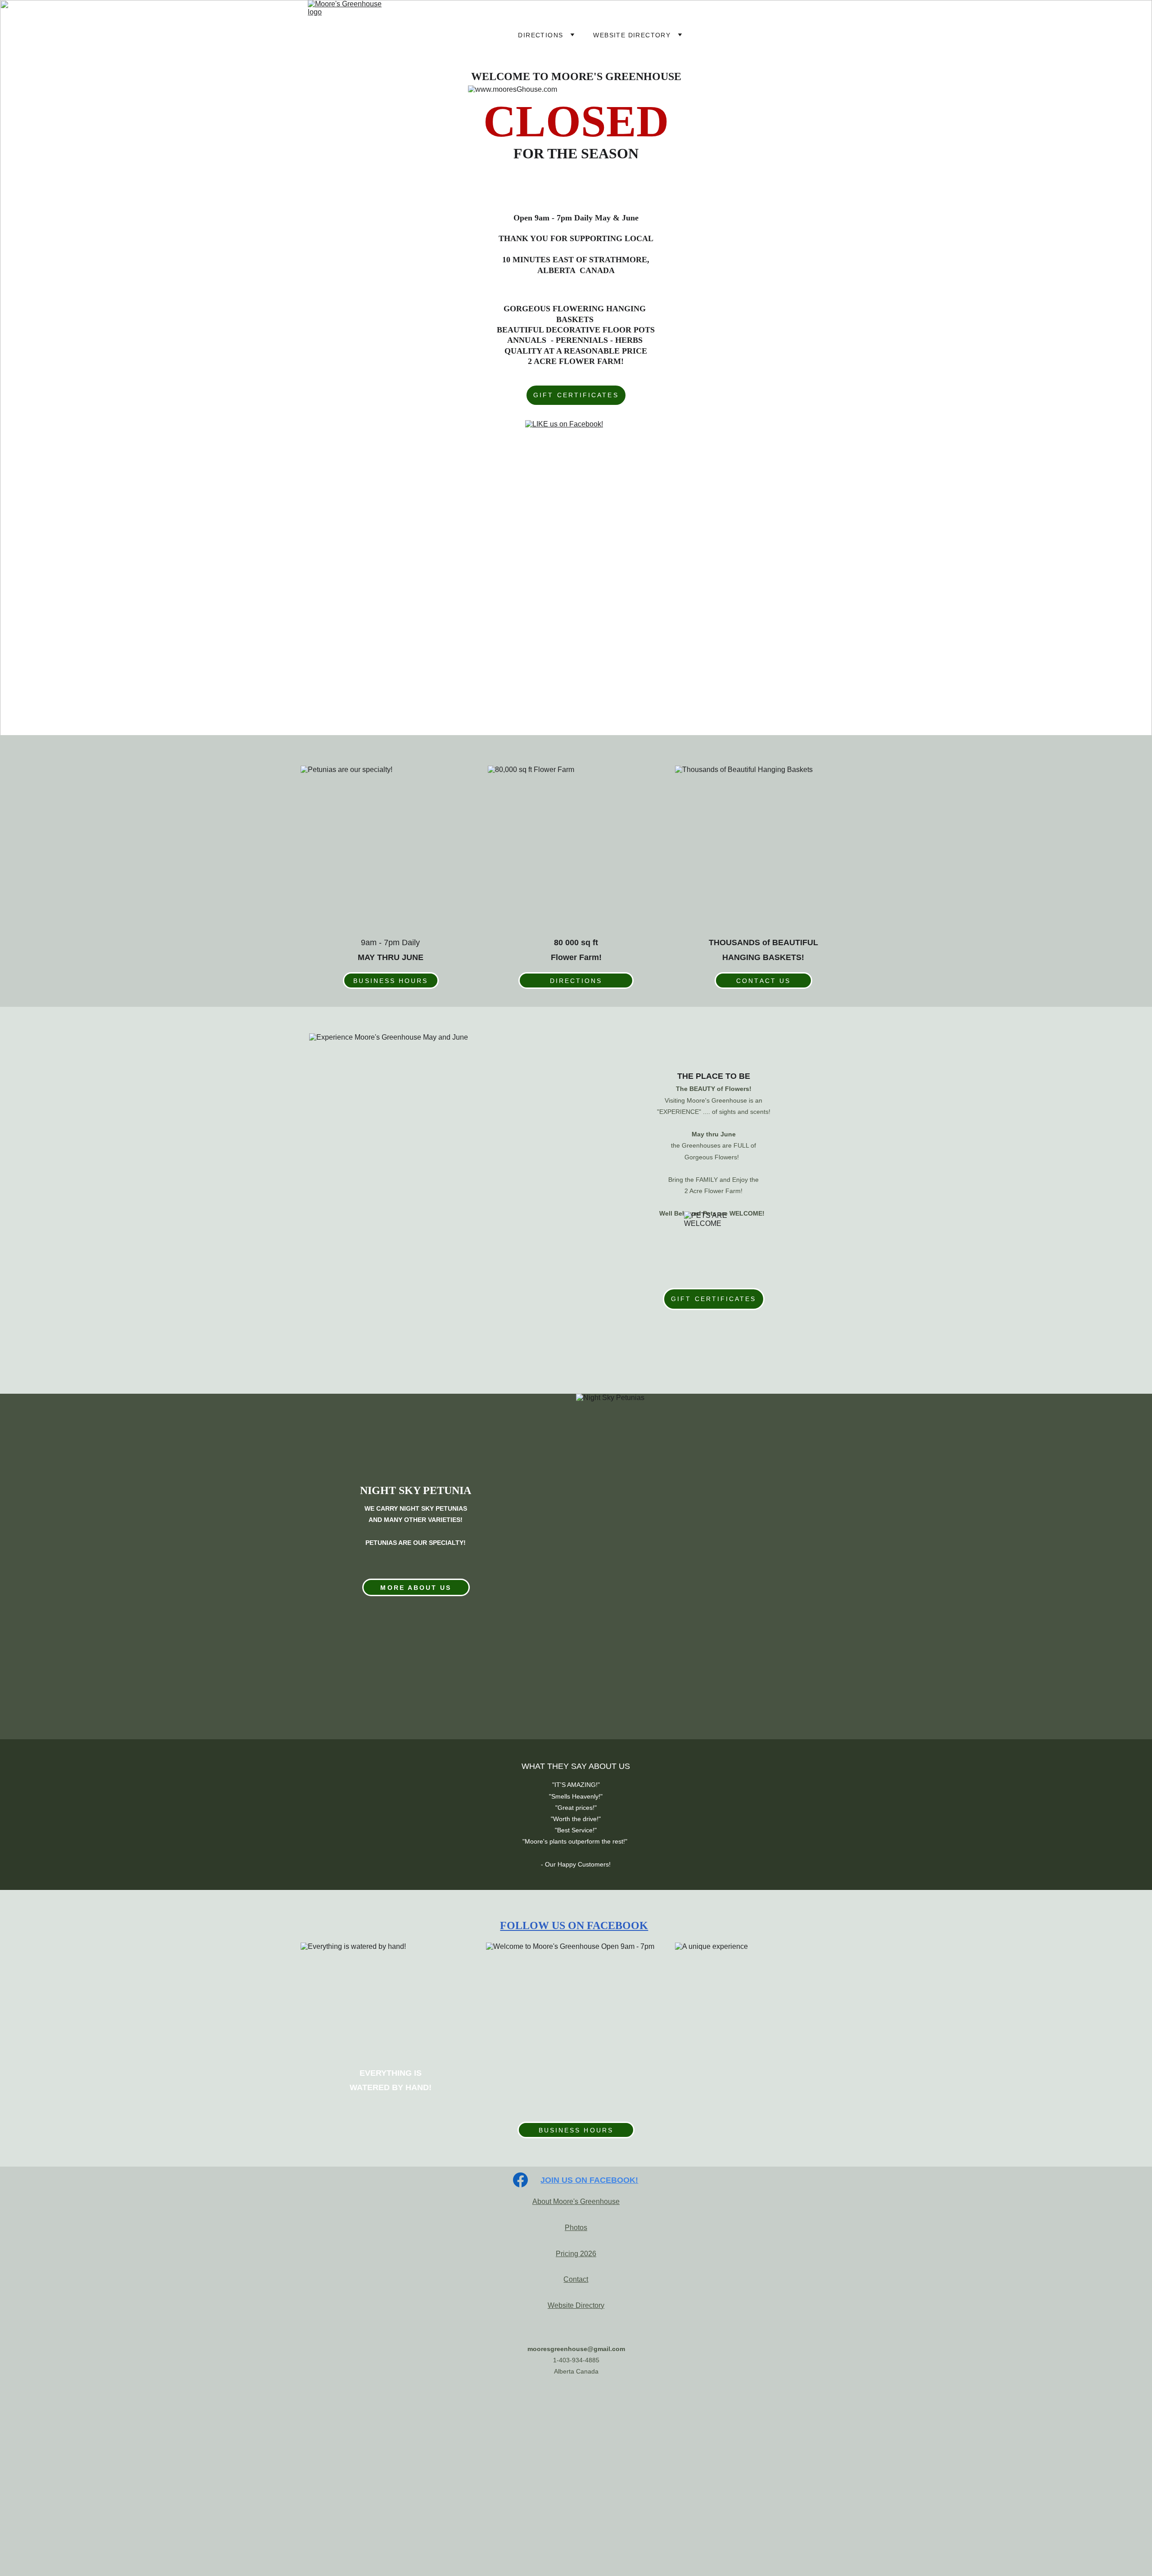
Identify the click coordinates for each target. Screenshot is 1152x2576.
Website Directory (576, 2305)
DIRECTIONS (540, 35)
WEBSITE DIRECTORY (632, 35)
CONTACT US (763, 981)
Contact (576, 2279)
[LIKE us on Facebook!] (576, 438)
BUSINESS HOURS (391, 981)
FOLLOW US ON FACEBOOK (574, 1925)
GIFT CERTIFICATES (576, 395)
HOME (477, 35)
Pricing (567, 2254)
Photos (576, 2228)
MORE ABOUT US (416, 1588)
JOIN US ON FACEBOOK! (589, 2180)
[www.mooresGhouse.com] (576, 2408)
